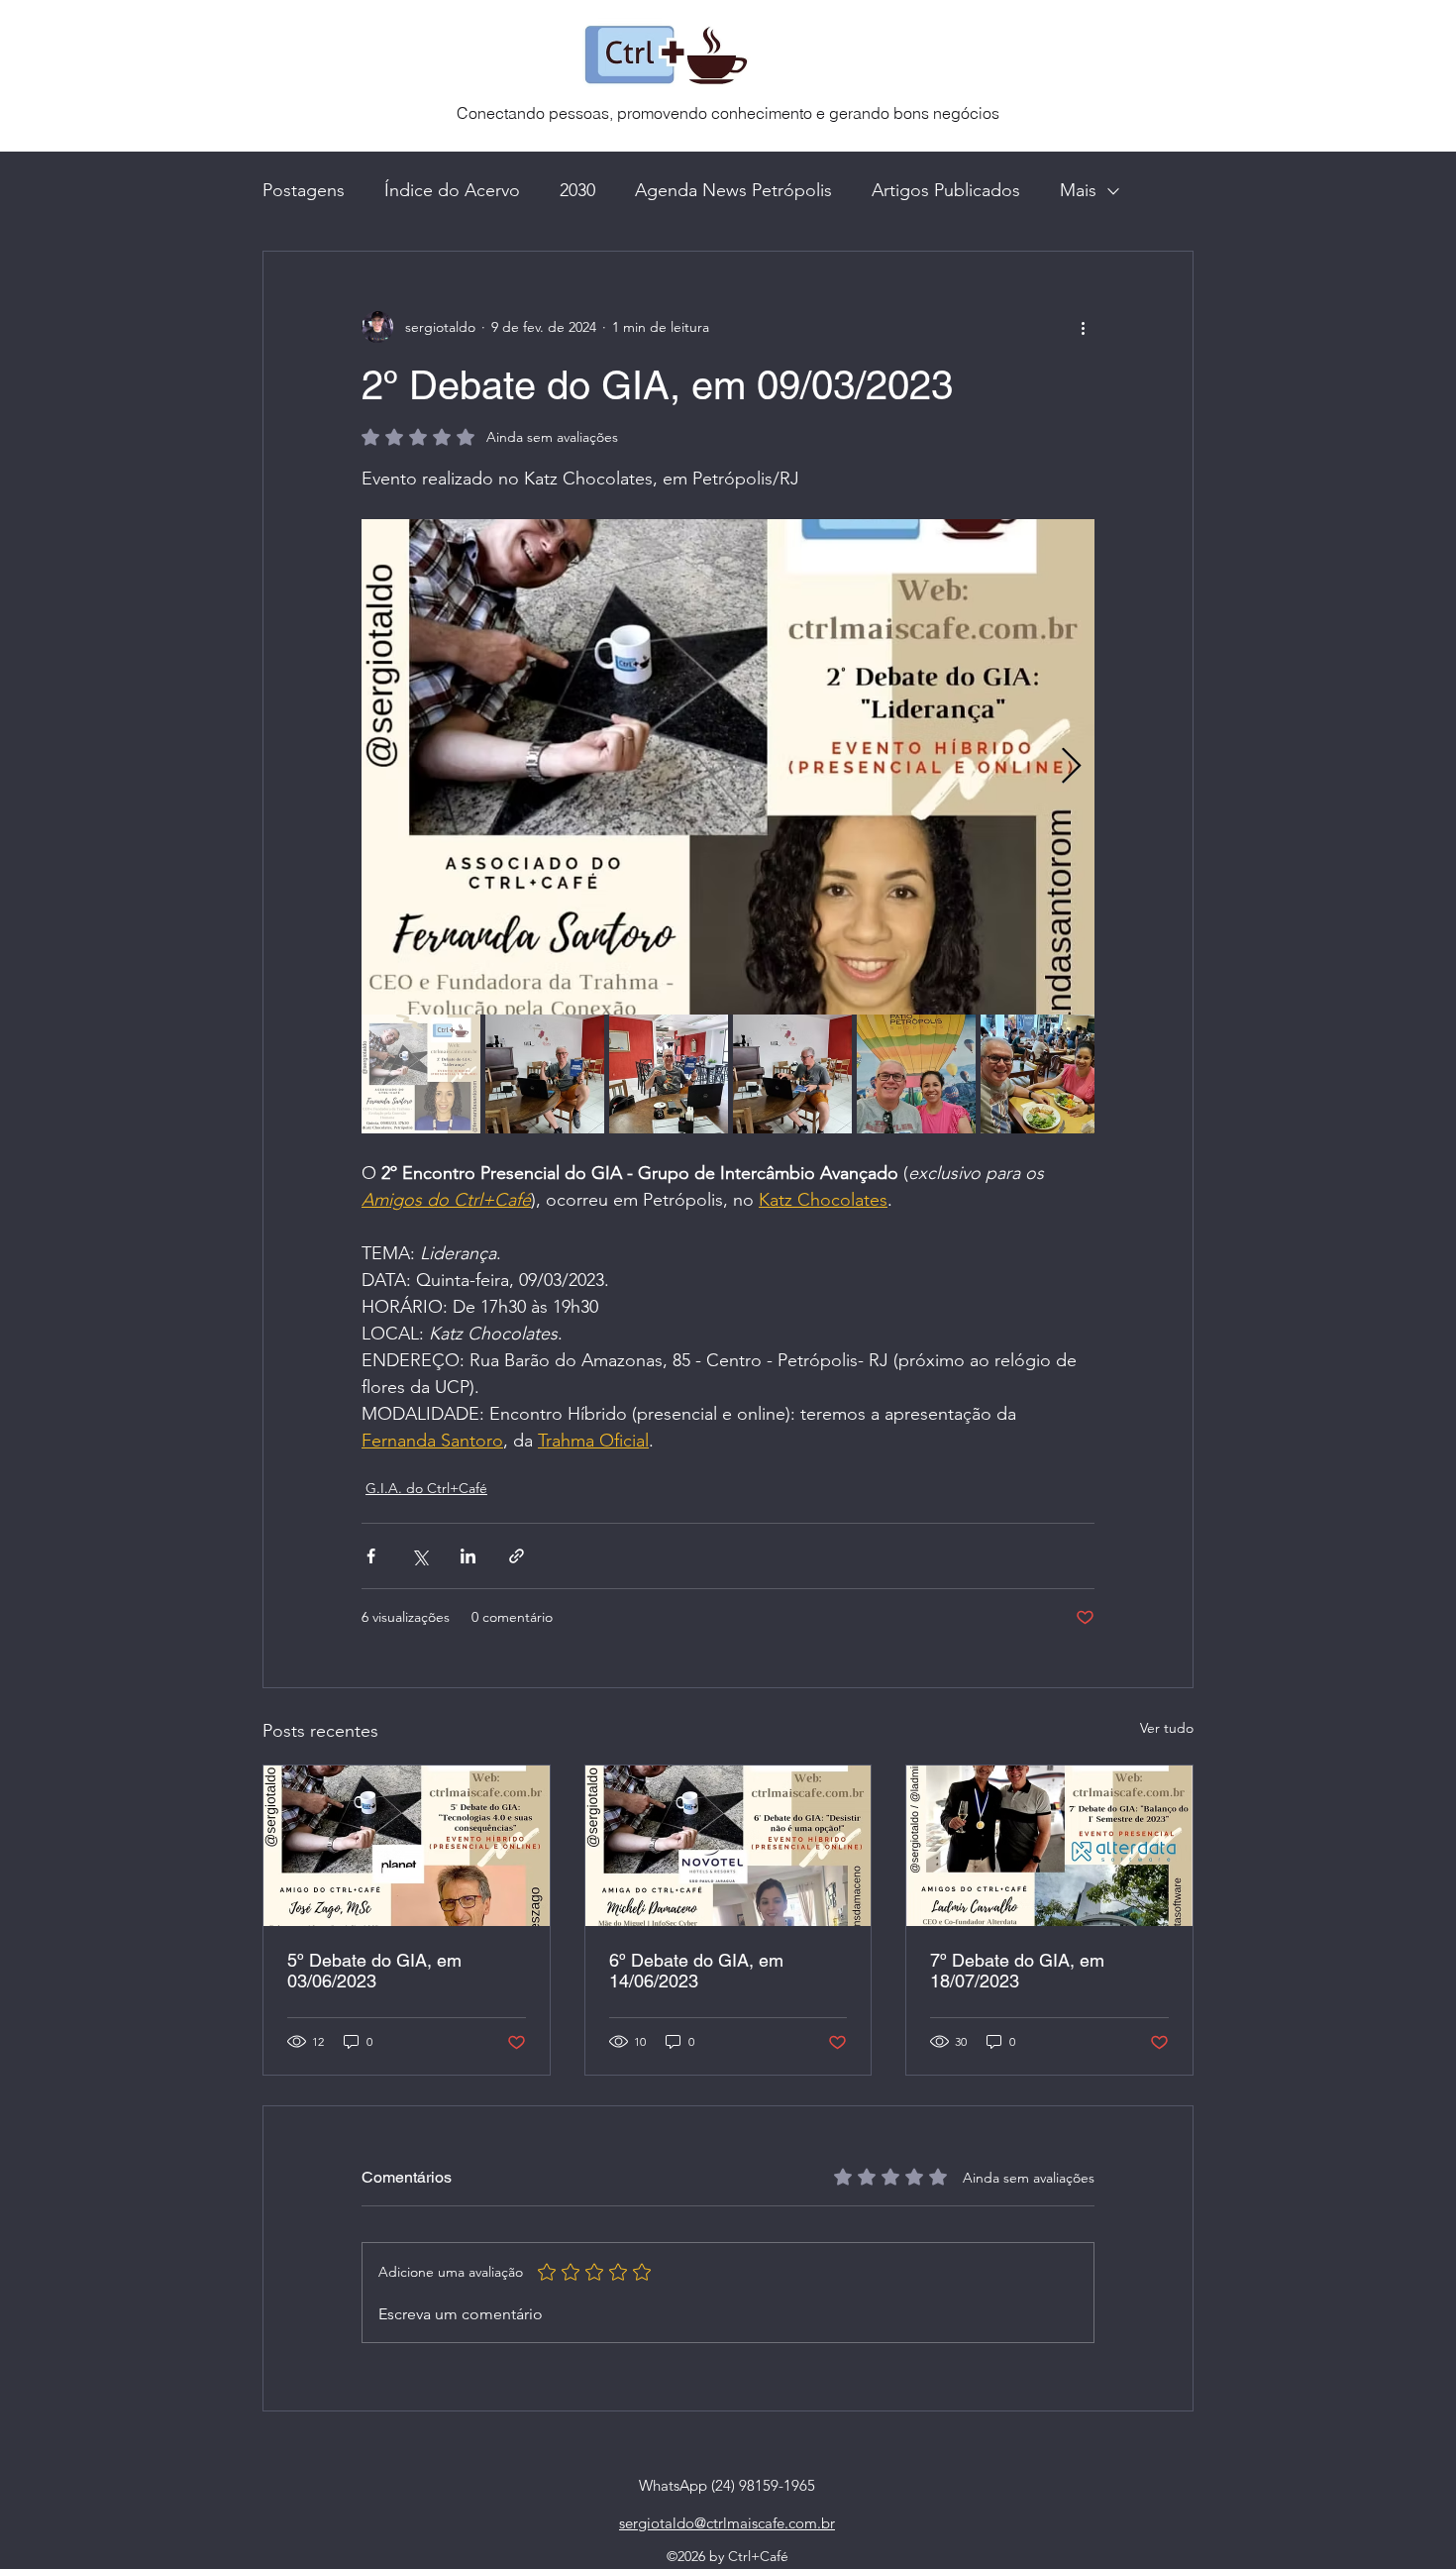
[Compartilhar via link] (517, 1556)
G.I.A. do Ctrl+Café (426, 1488)
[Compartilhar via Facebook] (371, 1556)
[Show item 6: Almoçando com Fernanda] (1040, 1074)
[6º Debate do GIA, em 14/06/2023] (728, 1846)
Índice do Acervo (452, 190)
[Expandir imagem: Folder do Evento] (728, 767)
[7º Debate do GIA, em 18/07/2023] (1049, 1846)
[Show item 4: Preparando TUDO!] (792, 1074)
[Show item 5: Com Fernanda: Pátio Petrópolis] (916, 1074)
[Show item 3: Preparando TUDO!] (669, 1074)
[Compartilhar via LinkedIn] (468, 1556)
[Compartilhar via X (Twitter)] (419, 1556)
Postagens (304, 190)
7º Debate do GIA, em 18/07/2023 (1017, 1971)
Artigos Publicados (946, 190)
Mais (1078, 190)
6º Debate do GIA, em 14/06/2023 (696, 1971)
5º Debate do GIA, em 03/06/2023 (374, 1971)
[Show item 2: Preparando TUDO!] (545, 1074)
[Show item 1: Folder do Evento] (421, 1074)
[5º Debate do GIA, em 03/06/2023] (407, 1846)
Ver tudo (1167, 1728)
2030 (577, 190)
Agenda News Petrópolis (733, 190)
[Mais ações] (1083, 327)
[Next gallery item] (1071, 767)
